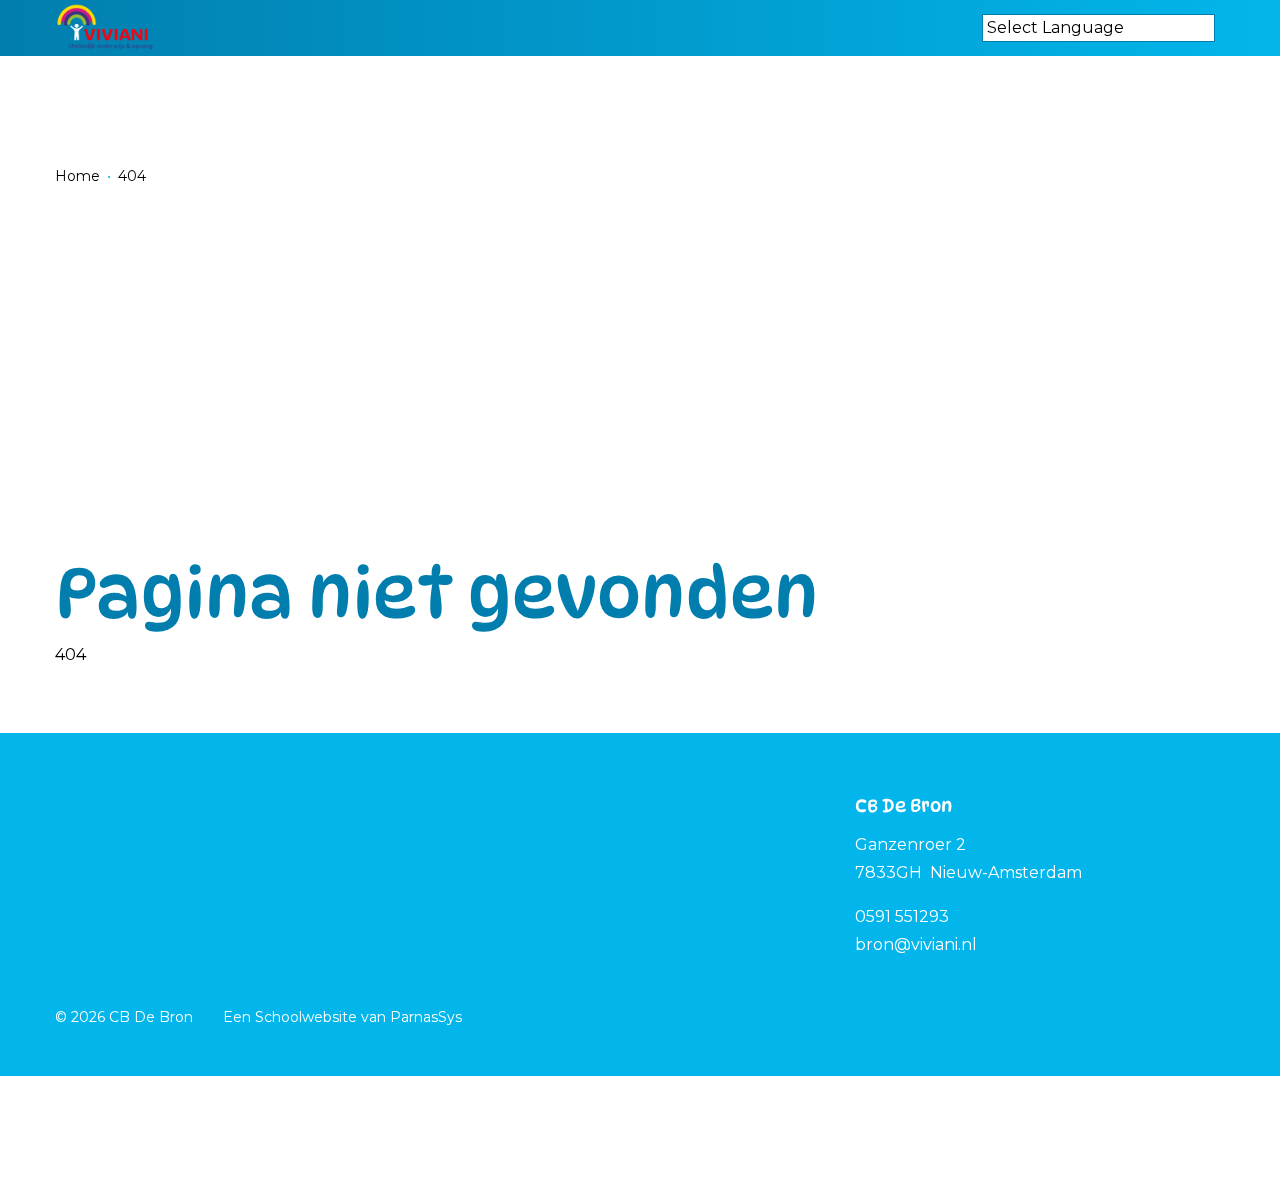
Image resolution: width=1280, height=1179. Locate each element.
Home (77, 176)
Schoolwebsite (306, 1017)
